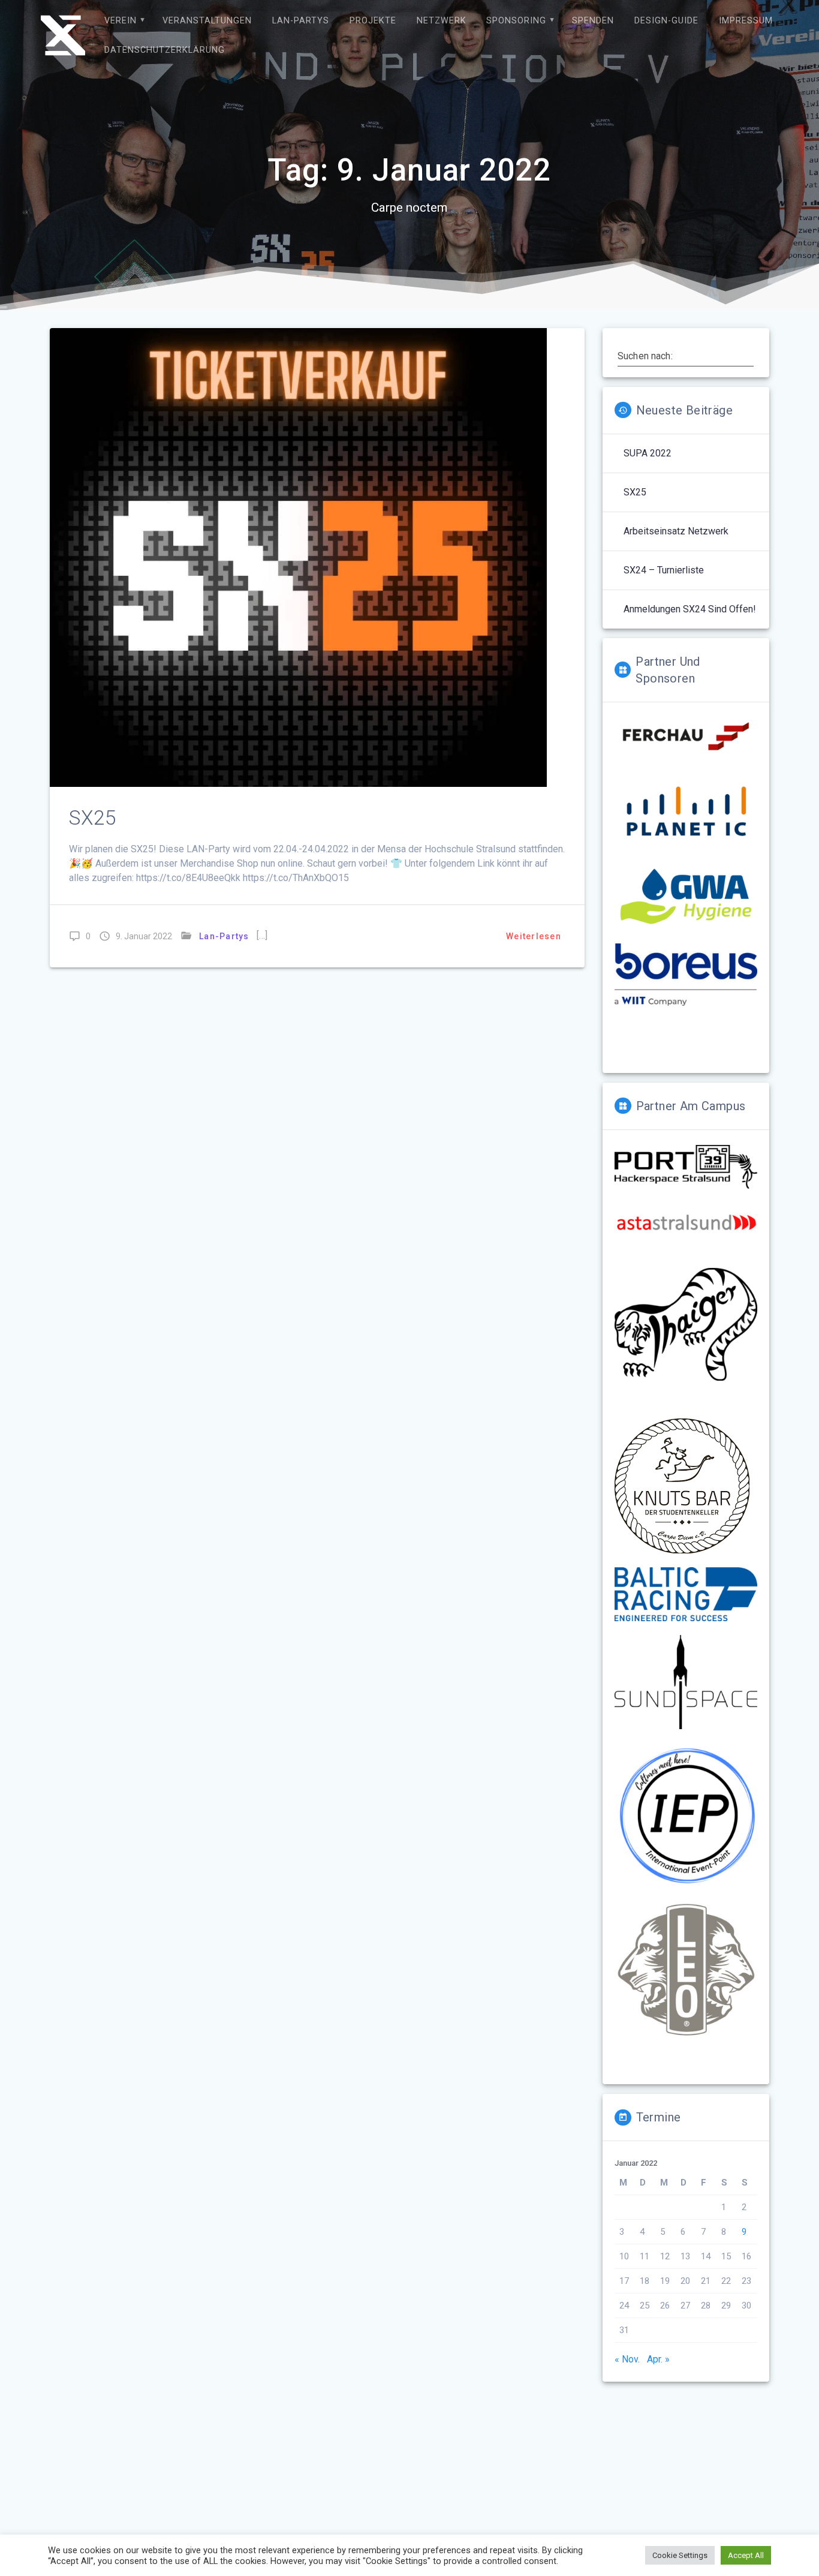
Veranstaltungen (207, 21)
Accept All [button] (746, 2555)
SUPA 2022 (648, 453)
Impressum (746, 21)
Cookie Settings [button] (680, 2555)
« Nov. (627, 2359)
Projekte (373, 21)
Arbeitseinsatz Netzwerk (676, 531)
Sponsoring (516, 21)
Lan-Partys (301, 21)
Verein (121, 21)
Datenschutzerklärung (165, 50)
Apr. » (658, 2359)
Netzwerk (442, 21)
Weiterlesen (534, 936)
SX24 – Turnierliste (664, 570)
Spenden (593, 21)
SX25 (93, 818)
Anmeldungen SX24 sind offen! (690, 609)
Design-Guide (666, 21)
